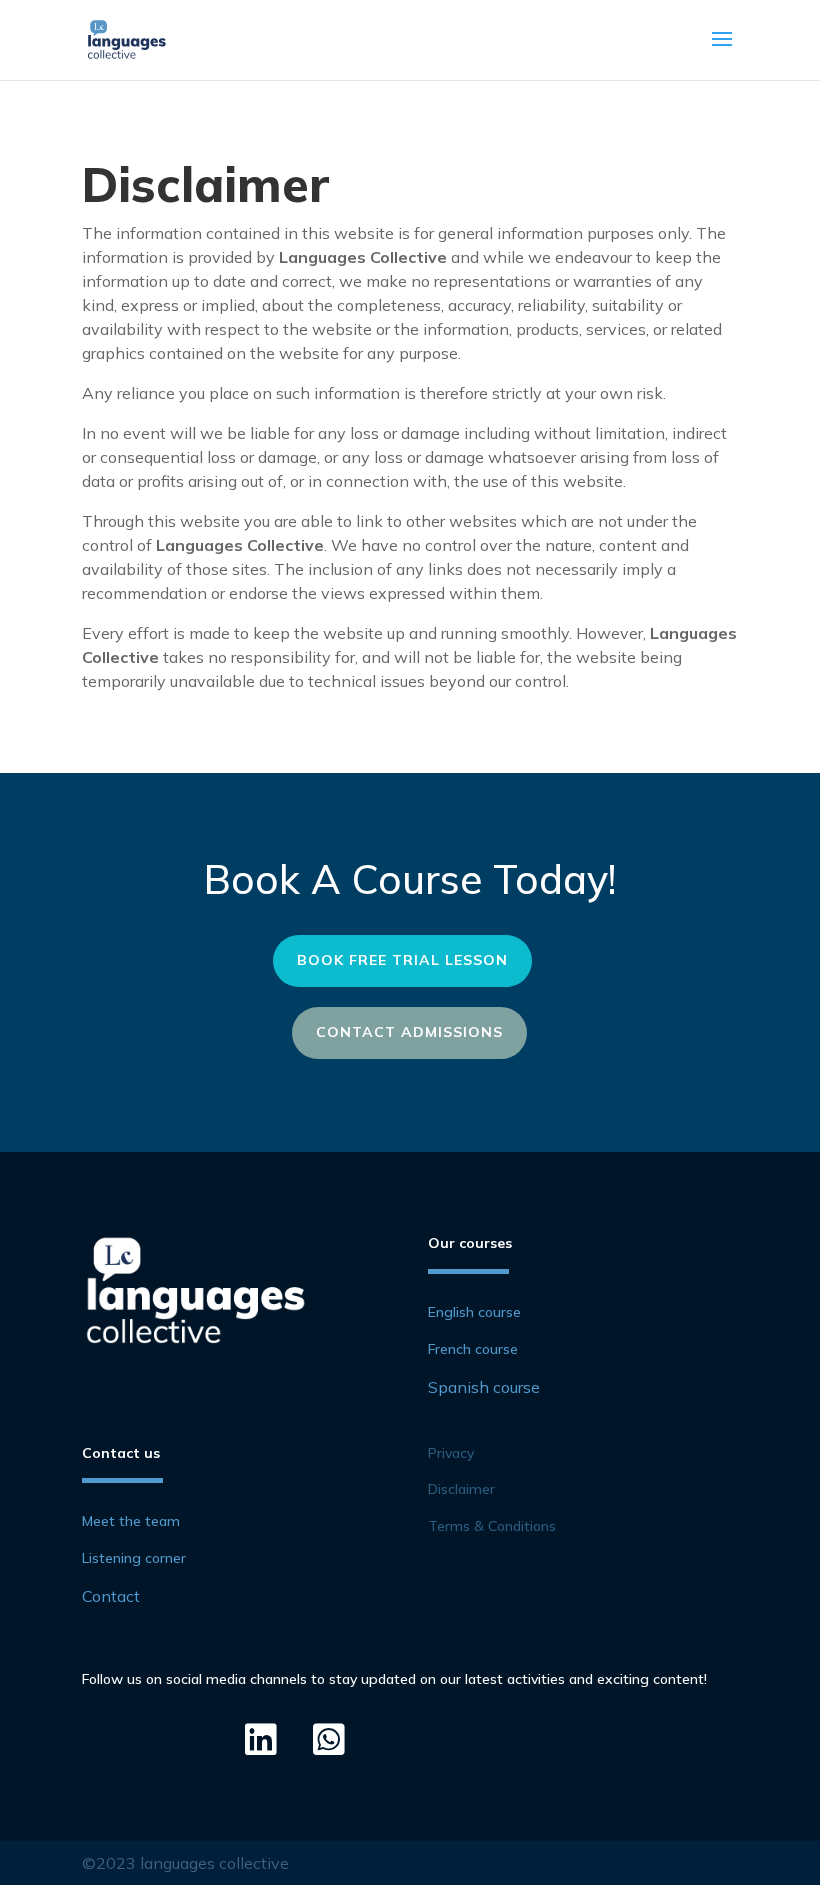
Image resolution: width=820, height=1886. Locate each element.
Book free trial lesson (402, 960)
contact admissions (409, 1032)
